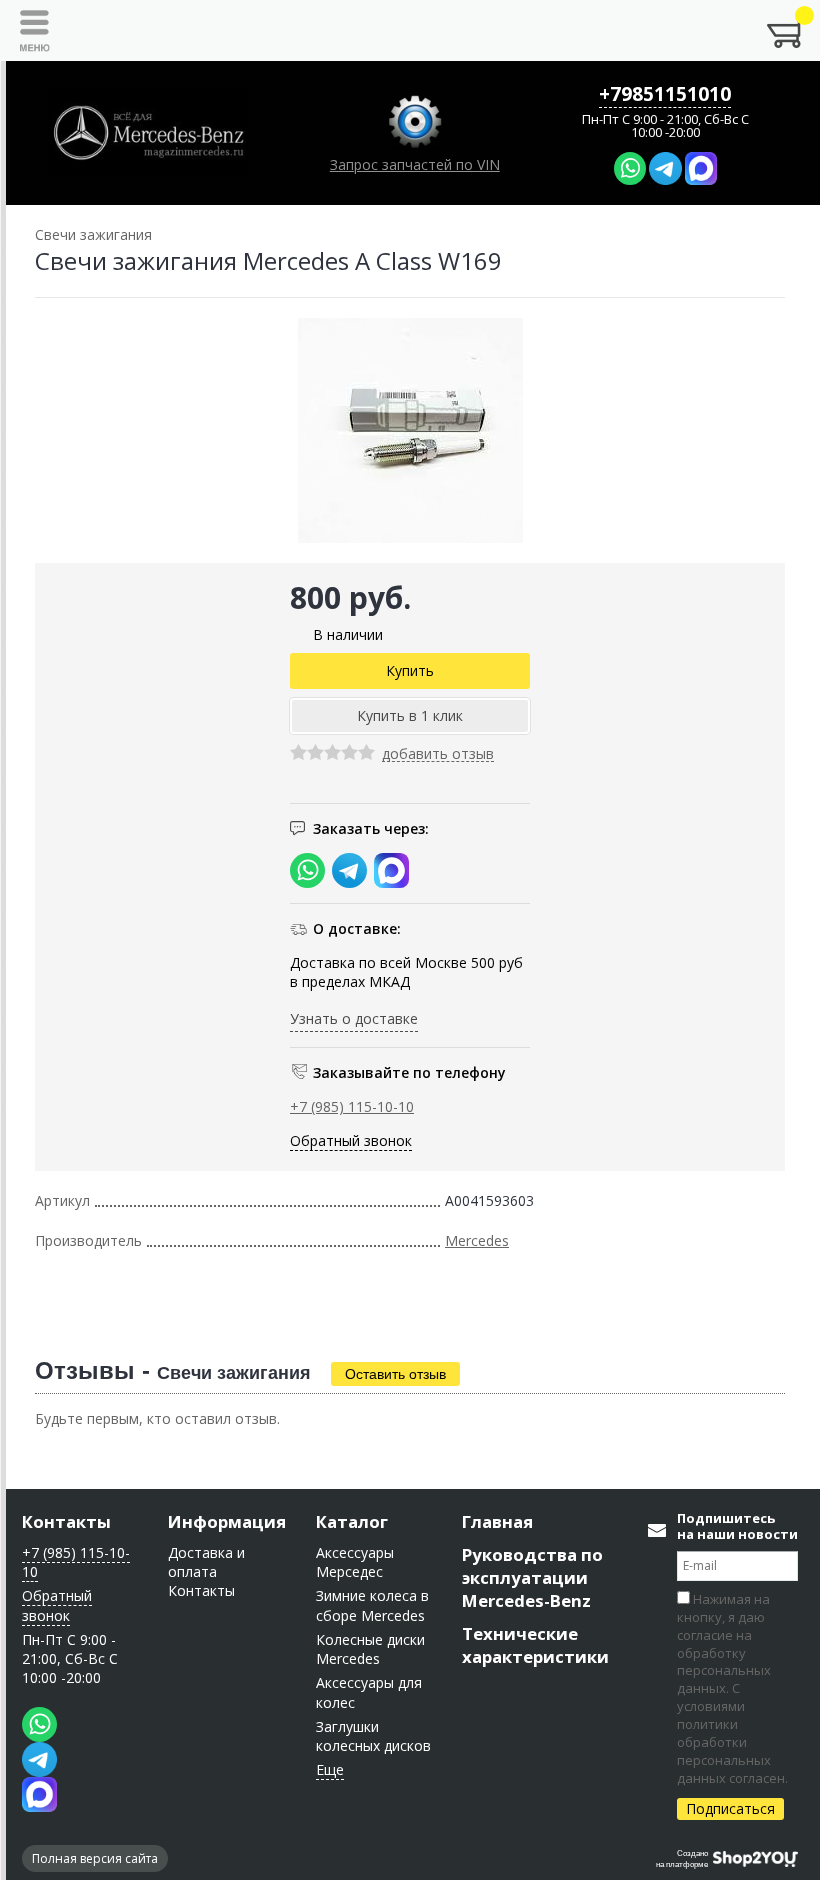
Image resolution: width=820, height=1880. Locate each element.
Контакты (66, 1521)
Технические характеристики (535, 1645)
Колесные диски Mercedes (370, 1649)
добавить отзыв (438, 754)
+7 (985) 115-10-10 (352, 1106)
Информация (227, 1521)
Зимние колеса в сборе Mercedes (372, 1605)
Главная (497, 1521)
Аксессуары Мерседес (355, 1562)
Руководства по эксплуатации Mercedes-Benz (532, 1577)
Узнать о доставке (354, 1018)
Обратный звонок (351, 1140)
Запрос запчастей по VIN (415, 164)
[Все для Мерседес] (148, 133)
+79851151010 (665, 94)
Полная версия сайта (95, 1858)
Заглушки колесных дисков (373, 1736)
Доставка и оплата (206, 1562)
